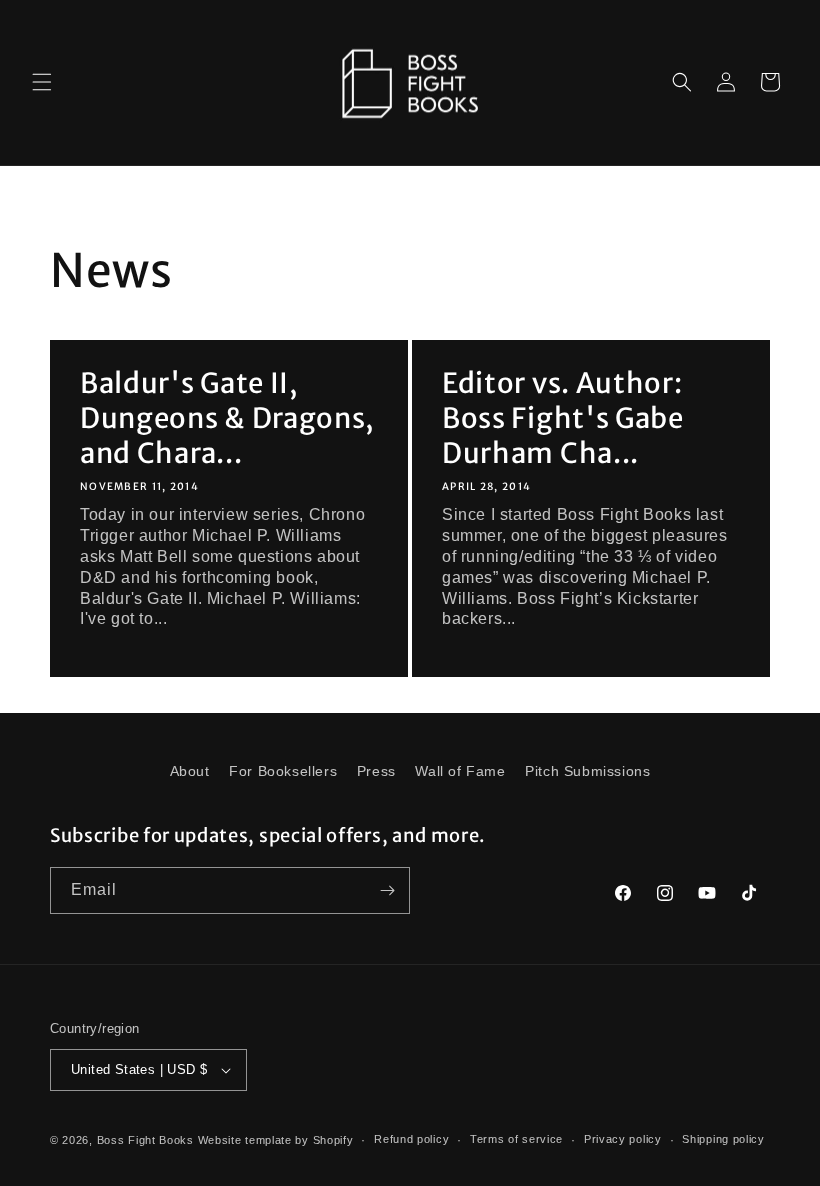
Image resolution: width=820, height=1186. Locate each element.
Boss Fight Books (145, 1140)
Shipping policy (723, 1139)
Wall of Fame (460, 771)
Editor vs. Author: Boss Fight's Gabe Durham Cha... (563, 419)
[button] (42, 82)
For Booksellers (283, 771)
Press (376, 771)
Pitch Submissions (587, 771)
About (190, 771)
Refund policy (411, 1139)
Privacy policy (623, 1139)
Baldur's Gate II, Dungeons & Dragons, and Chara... (227, 419)
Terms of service (516, 1139)
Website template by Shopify (276, 1140)
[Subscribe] (387, 890)
